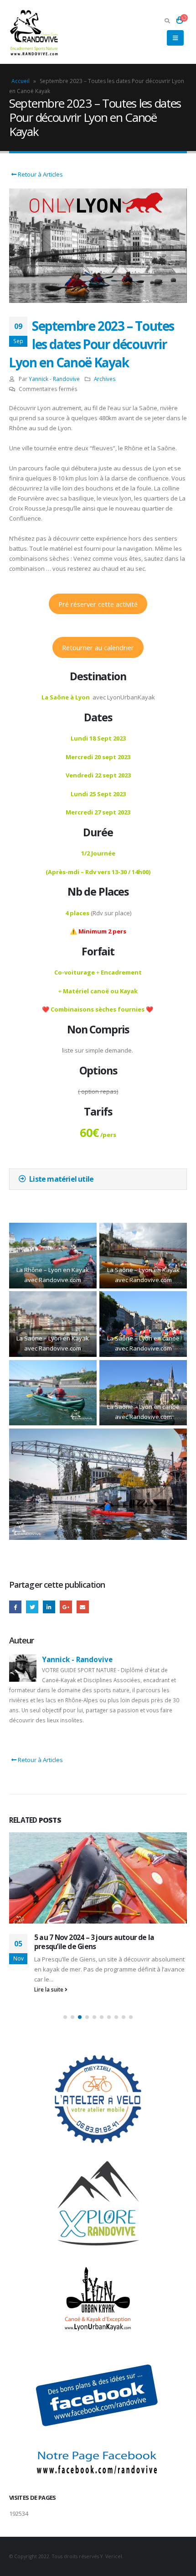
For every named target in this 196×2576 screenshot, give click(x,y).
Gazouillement (32, 1607)
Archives (105, 379)
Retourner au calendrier (98, 647)
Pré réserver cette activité (98, 604)
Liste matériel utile (61, 1179)
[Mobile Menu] (175, 38)
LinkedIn (49, 1607)
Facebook (15, 1607)
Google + (66, 1607)
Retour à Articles (40, 174)
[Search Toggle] (167, 21)
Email (83, 1607)
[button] (65, 2017)
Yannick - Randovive (54, 379)
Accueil (21, 81)
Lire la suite (49, 1989)
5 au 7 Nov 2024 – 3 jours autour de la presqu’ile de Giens (94, 1942)
